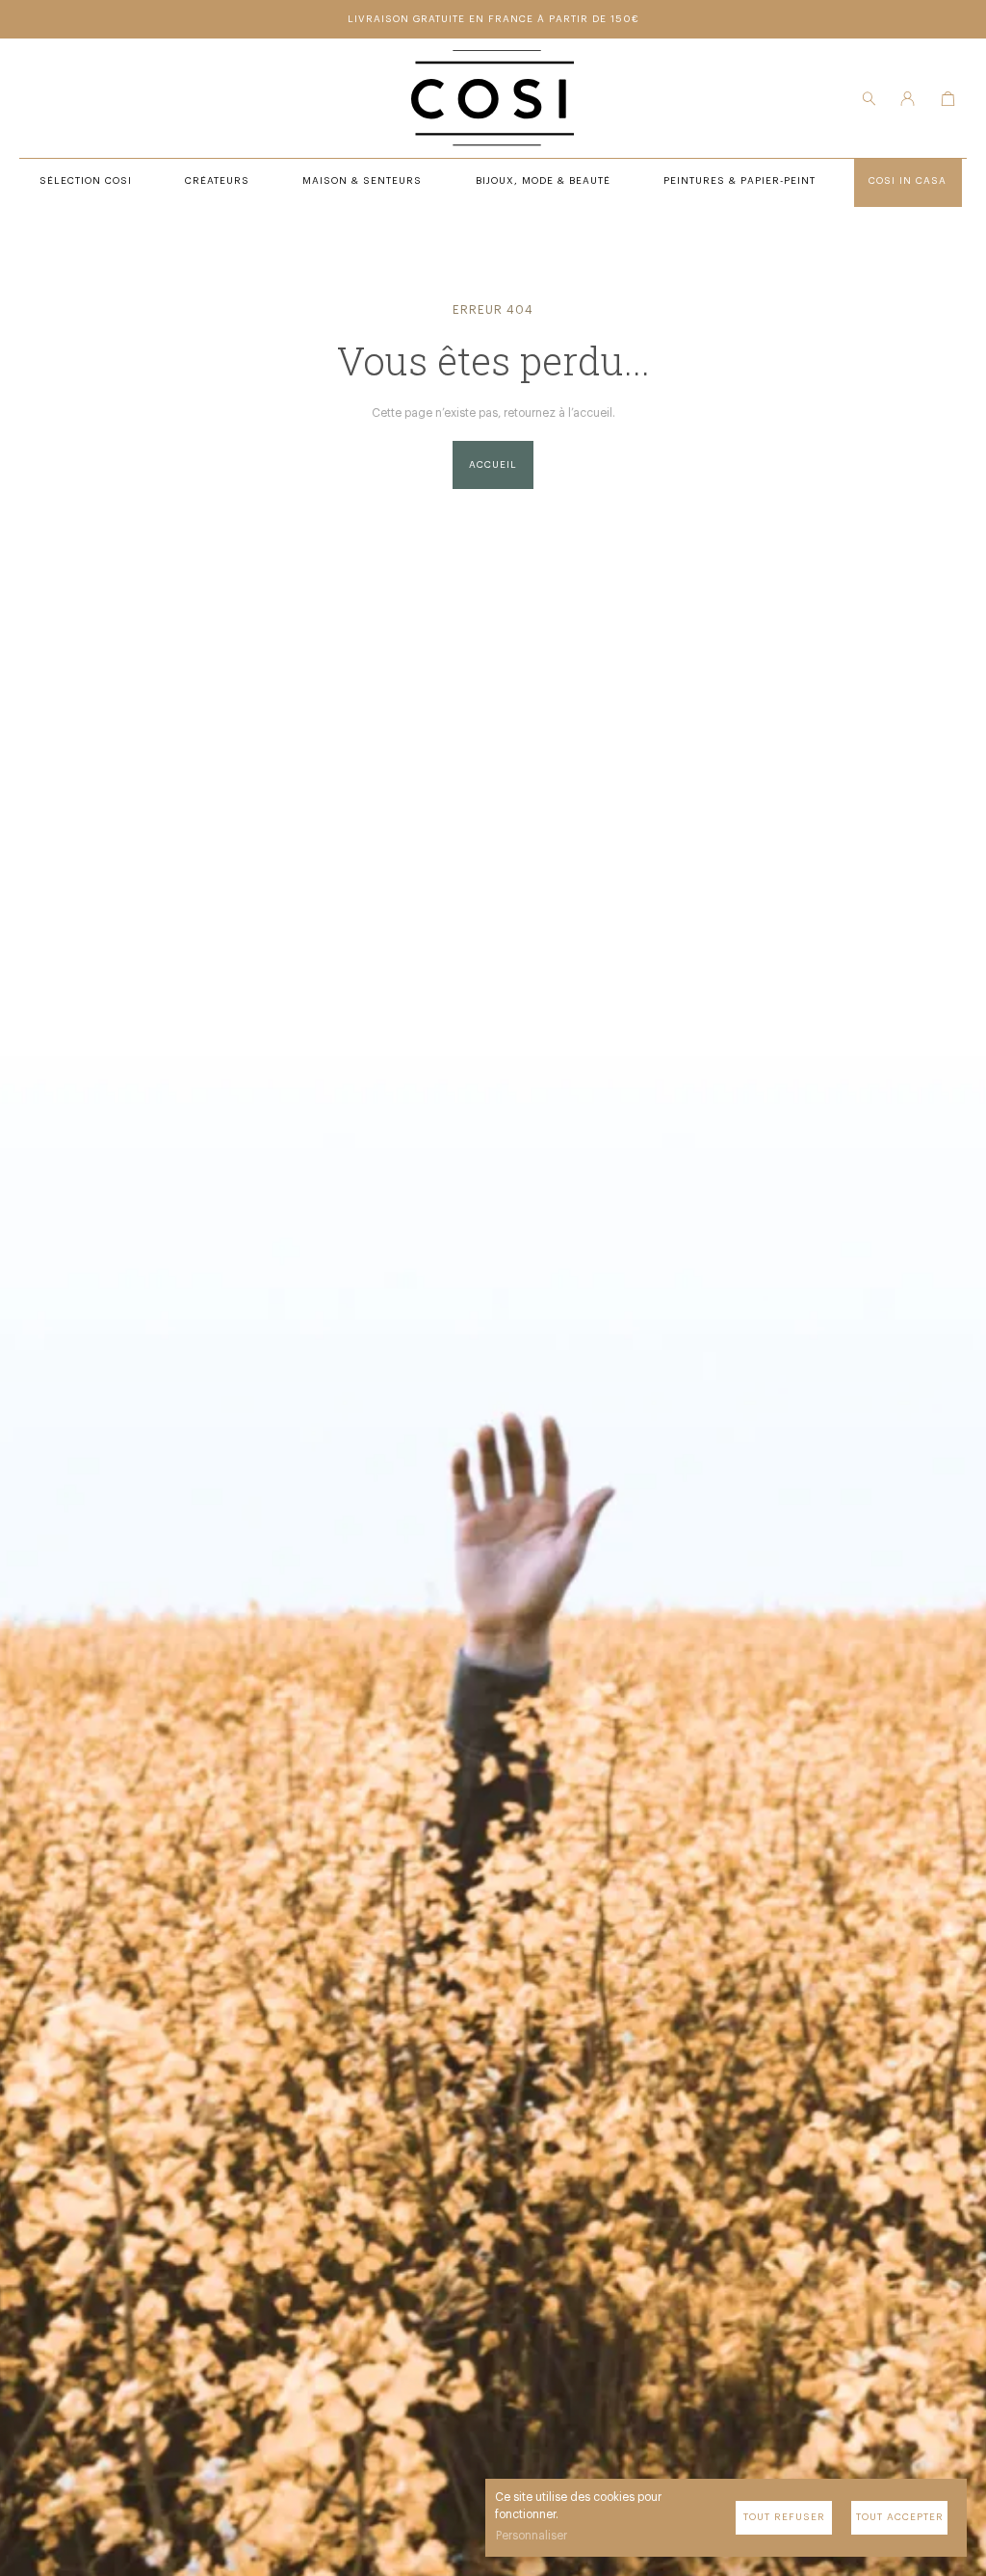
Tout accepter (900, 2517)
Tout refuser (784, 2517)
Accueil (493, 465)
